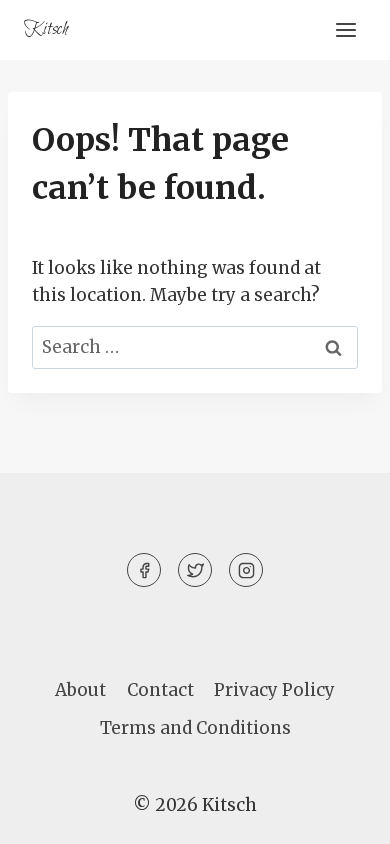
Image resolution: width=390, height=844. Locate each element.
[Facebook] (144, 570)
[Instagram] (246, 570)
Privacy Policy (274, 690)
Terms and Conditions (195, 728)
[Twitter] (195, 570)
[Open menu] (345, 29)
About (80, 690)
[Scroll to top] (339, 813)
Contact (160, 690)
